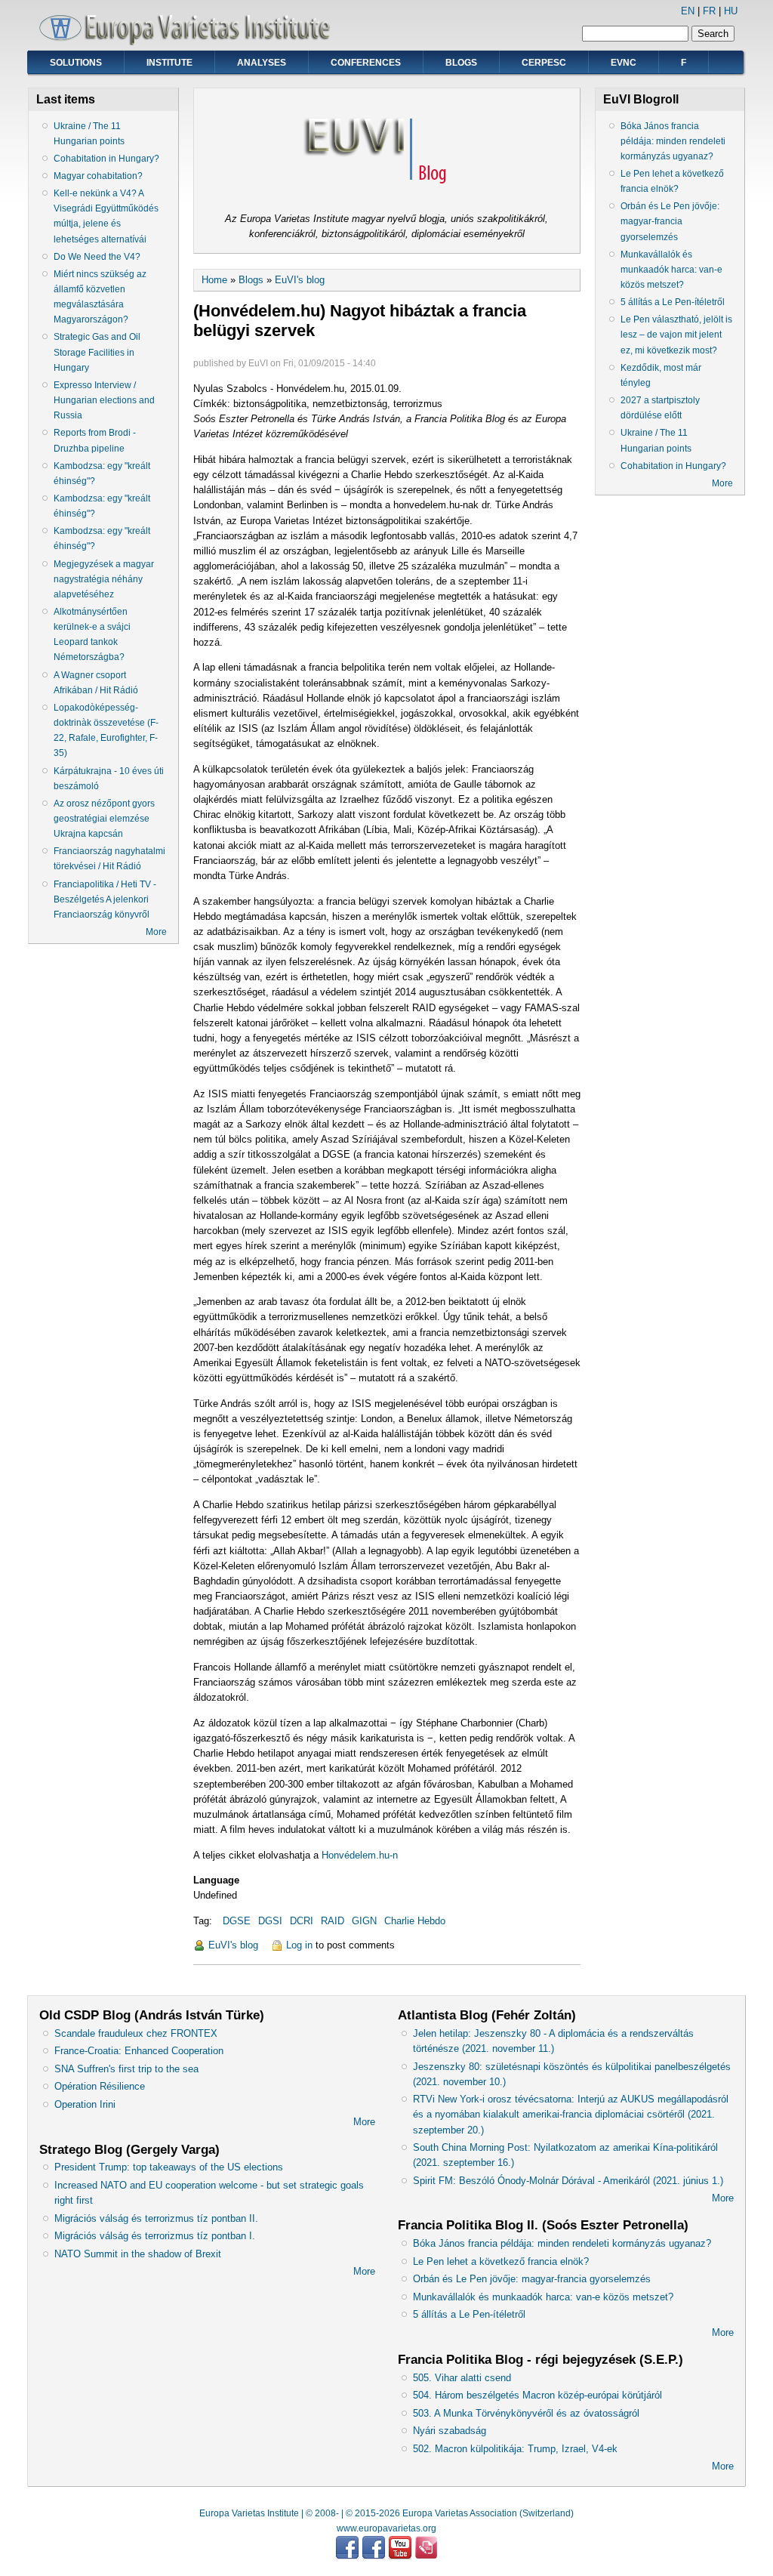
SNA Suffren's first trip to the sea (126, 2069)
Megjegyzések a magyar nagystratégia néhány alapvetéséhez (104, 579)
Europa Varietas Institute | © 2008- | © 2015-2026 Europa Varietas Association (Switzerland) (386, 2513)
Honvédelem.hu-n (360, 1855)
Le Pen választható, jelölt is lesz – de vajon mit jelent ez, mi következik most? (676, 335)
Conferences (366, 63)
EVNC (624, 63)
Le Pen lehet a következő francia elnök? (501, 2261)
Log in (299, 1945)
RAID (333, 1921)
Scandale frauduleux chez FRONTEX (136, 2033)
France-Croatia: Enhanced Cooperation (139, 2051)
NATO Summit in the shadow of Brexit (138, 2254)
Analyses (262, 63)
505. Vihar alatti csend (462, 2378)
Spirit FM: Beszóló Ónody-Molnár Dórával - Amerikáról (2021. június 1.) (568, 2181)
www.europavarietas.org (386, 2528)
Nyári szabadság (450, 2431)
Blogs (461, 63)
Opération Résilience (100, 2086)
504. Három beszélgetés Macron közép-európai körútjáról (537, 2395)
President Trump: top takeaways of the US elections (169, 2167)
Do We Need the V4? (97, 257)
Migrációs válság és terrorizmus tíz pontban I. (155, 2236)
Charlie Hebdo (415, 1921)
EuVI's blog (300, 280)
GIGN (364, 1921)
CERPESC (544, 63)
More (156, 932)
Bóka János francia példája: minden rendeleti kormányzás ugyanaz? (673, 141)
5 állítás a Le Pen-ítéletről (673, 302)
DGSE (237, 1921)
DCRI (302, 1921)
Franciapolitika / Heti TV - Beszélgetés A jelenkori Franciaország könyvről (105, 899)
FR (709, 11)
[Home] (190, 42)
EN (688, 11)
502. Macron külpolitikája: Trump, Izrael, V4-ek (515, 2449)
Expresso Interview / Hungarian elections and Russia (104, 400)
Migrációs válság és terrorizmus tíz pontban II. (156, 2218)
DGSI (270, 1921)
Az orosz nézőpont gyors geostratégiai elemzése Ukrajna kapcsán (104, 819)
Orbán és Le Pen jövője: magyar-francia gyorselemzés (670, 221)
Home (214, 280)
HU (731, 11)
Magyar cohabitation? (98, 176)
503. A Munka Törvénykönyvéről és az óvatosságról (526, 2413)
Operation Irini (85, 2104)
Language (216, 1880)
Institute (169, 63)
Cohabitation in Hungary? (106, 159)
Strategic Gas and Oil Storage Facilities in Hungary (97, 352)
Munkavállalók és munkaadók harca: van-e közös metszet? (671, 270)
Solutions (76, 63)
